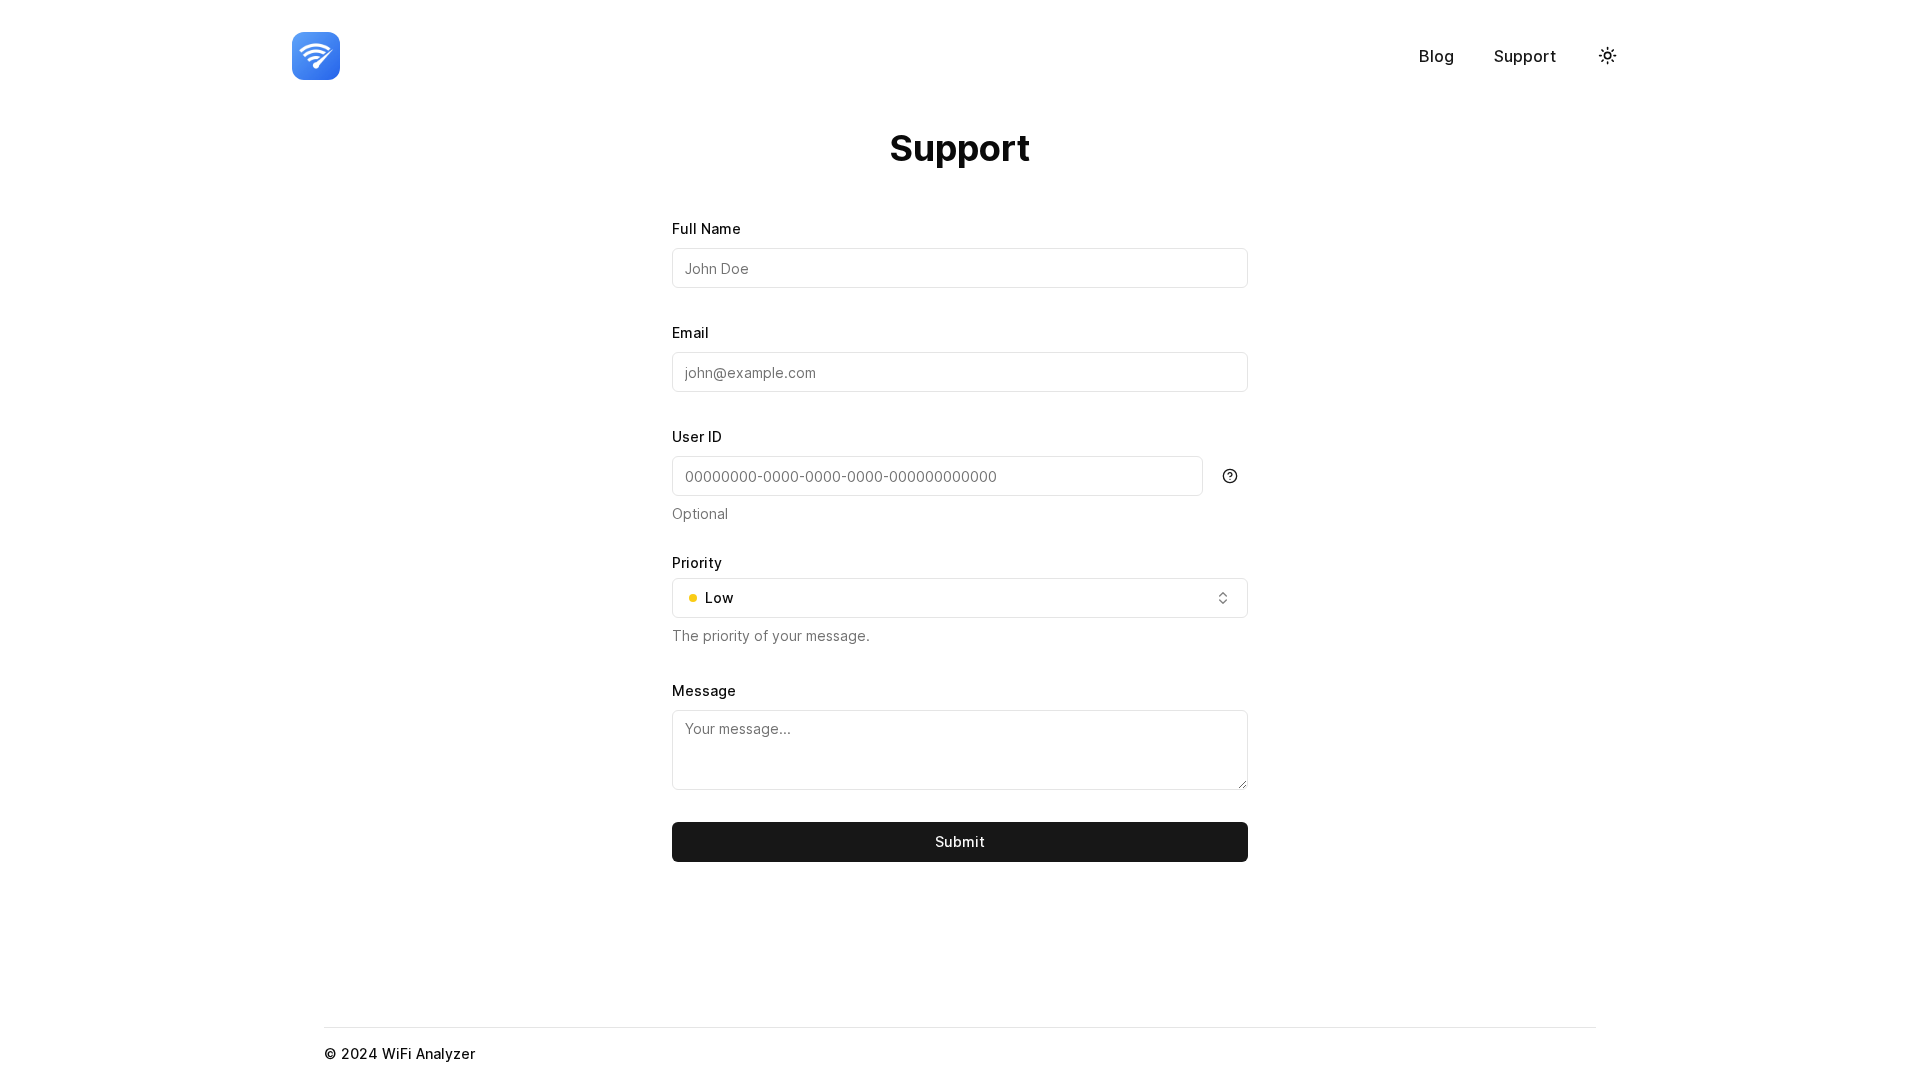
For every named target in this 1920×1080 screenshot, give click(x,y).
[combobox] (960, 598)
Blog (1436, 56)
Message (704, 690)
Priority (697, 563)
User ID (697, 436)
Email (690, 332)
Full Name (706, 228)
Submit (960, 841)
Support (1525, 56)
